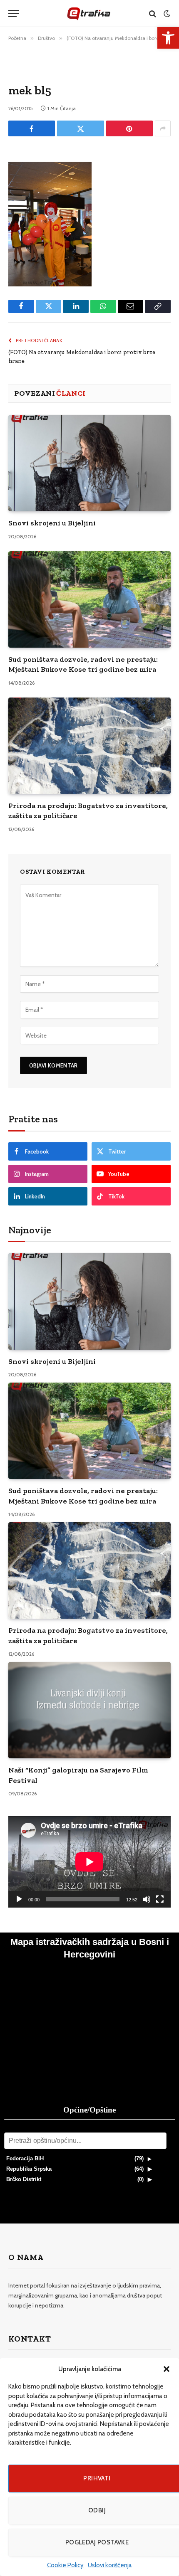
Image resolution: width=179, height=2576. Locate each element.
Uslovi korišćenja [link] (110, 2565)
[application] (89, 1862)
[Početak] (19, 1899)
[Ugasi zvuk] (147, 1899)
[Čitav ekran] (160, 1899)
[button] (167, 2369)
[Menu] (14, 14)
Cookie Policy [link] (65, 2565)
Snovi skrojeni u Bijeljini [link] (52, 523)
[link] (168, 38)
